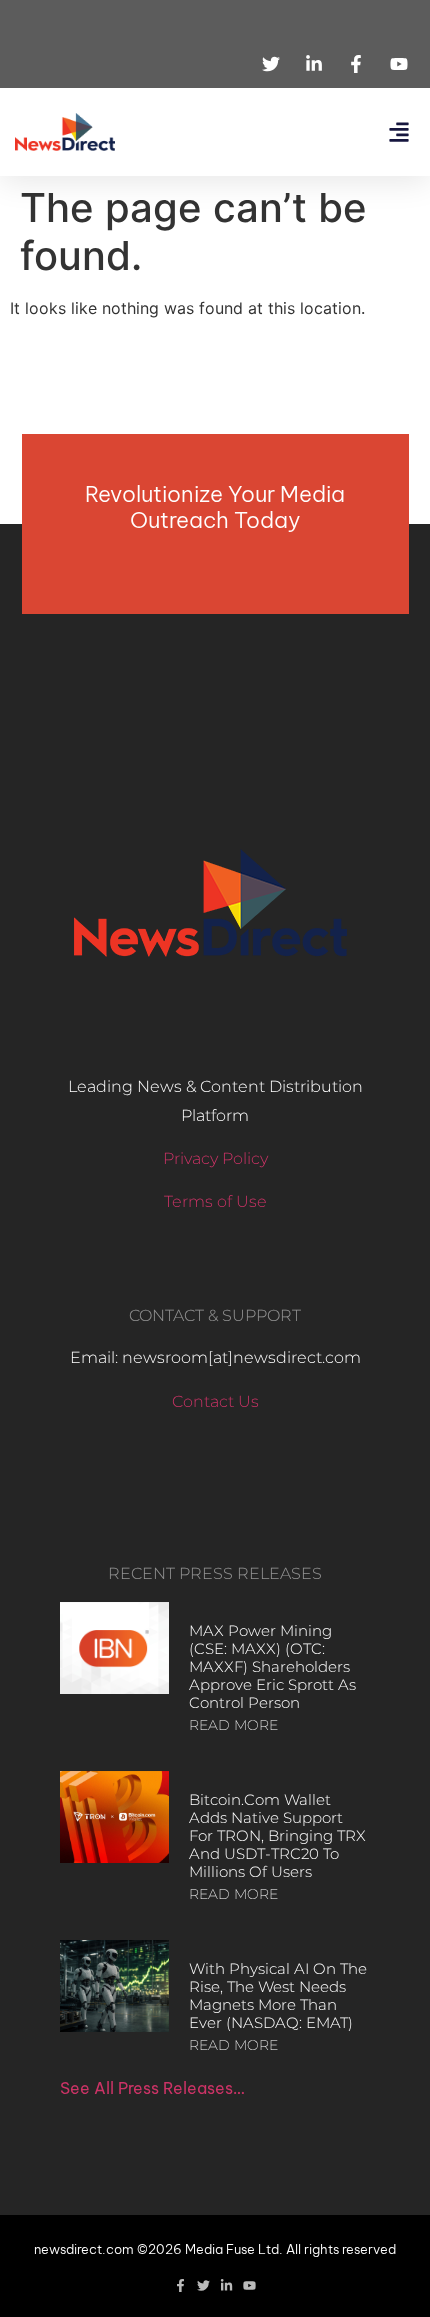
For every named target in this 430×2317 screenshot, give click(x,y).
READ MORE (233, 1725)
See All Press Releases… (152, 2088)
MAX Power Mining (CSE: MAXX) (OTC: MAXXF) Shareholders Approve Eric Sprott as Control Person (272, 1666)
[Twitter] (203, 2285)
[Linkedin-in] (226, 2285)
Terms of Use (215, 1201)
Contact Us (215, 1401)
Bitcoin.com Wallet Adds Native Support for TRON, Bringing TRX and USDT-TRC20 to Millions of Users (277, 1835)
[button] (398, 132)
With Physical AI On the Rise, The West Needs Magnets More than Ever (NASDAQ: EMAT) (278, 1995)
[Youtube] (249, 2285)
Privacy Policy (215, 1158)
